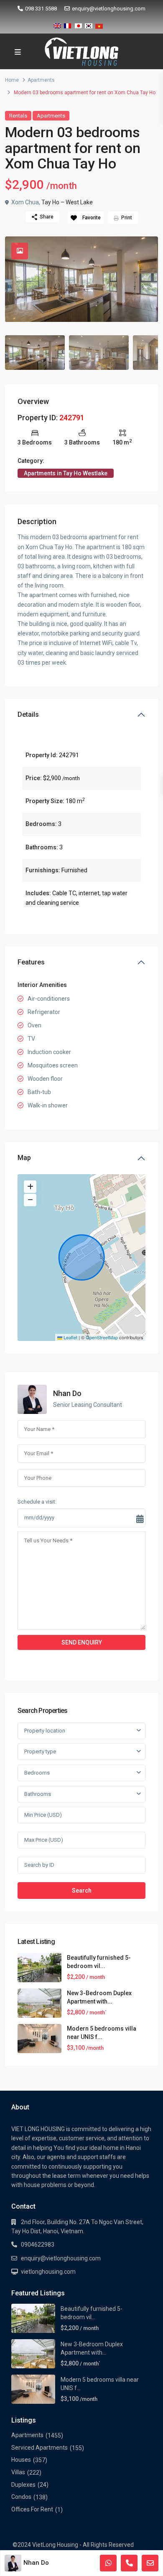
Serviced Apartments (39, 2448)
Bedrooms (37, 1773)
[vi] (99, 24)
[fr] (68, 24)
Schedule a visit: (37, 1502)
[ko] (89, 24)
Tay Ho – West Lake (67, 202)
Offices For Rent (32, 2509)
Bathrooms (38, 1794)
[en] (57, 24)
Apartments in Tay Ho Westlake (66, 473)
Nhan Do (67, 1393)
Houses (21, 2460)
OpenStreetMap (102, 1337)
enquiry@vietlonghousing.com (109, 9)
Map (24, 1158)
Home (12, 80)
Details (28, 714)
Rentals (18, 116)
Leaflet (70, 1337)
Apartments (41, 80)
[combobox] (81, 1731)
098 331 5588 (41, 9)
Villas (18, 2472)
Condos (21, 2497)
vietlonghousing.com (48, 2272)
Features (31, 962)
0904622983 (38, 2245)
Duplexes (23, 2485)
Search (82, 1891)
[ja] (78, 24)
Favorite (92, 218)
